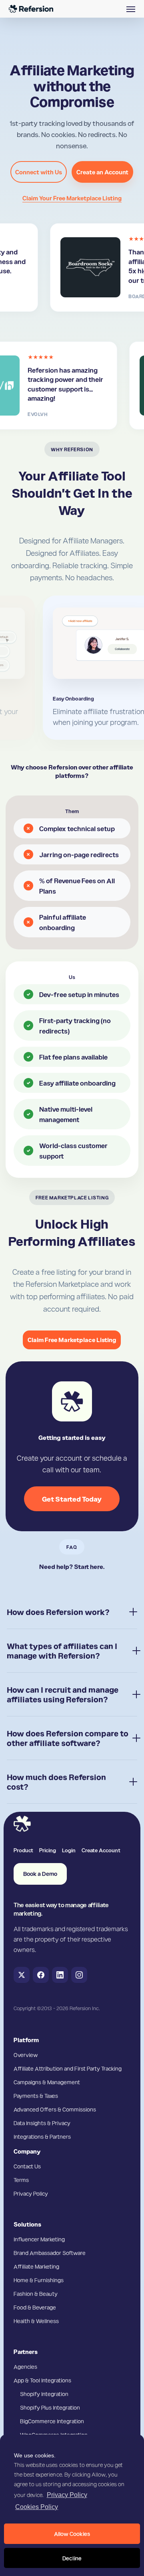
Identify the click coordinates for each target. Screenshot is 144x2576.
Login (69, 1850)
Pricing (48, 1850)
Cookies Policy (37, 2507)
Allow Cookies (72, 2534)
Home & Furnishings (39, 2280)
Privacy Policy (67, 2495)
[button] (131, 9)
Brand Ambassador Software (50, 2253)
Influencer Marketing (39, 2239)
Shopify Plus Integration (50, 2407)
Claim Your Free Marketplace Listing (72, 198)
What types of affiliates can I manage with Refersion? (62, 1651)
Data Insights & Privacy (42, 2123)
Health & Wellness (36, 2321)
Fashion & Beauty (36, 2293)
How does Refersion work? (58, 1612)
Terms (21, 2180)
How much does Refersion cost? (56, 1782)
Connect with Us (39, 172)
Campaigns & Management (47, 2082)
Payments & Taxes (36, 2096)
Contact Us (27, 2166)
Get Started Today (72, 1499)
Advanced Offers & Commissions (55, 2109)
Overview (26, 2055)
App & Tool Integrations (42, 2380)
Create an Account (102, 172)
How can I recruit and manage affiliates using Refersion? (63, 1694)
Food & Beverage (35, 2307)
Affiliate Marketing (36, 2266)
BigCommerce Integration (52, 2421)
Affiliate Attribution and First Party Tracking (68, 2068)
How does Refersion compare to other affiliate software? (68, 1738)
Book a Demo (40, 1874)
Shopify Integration (44, 2394)
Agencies (25, 2366)
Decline (72, 2558)
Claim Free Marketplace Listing (72, 1340)
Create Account (101, 1850)
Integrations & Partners (42, 2136)
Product (23, 1850)
